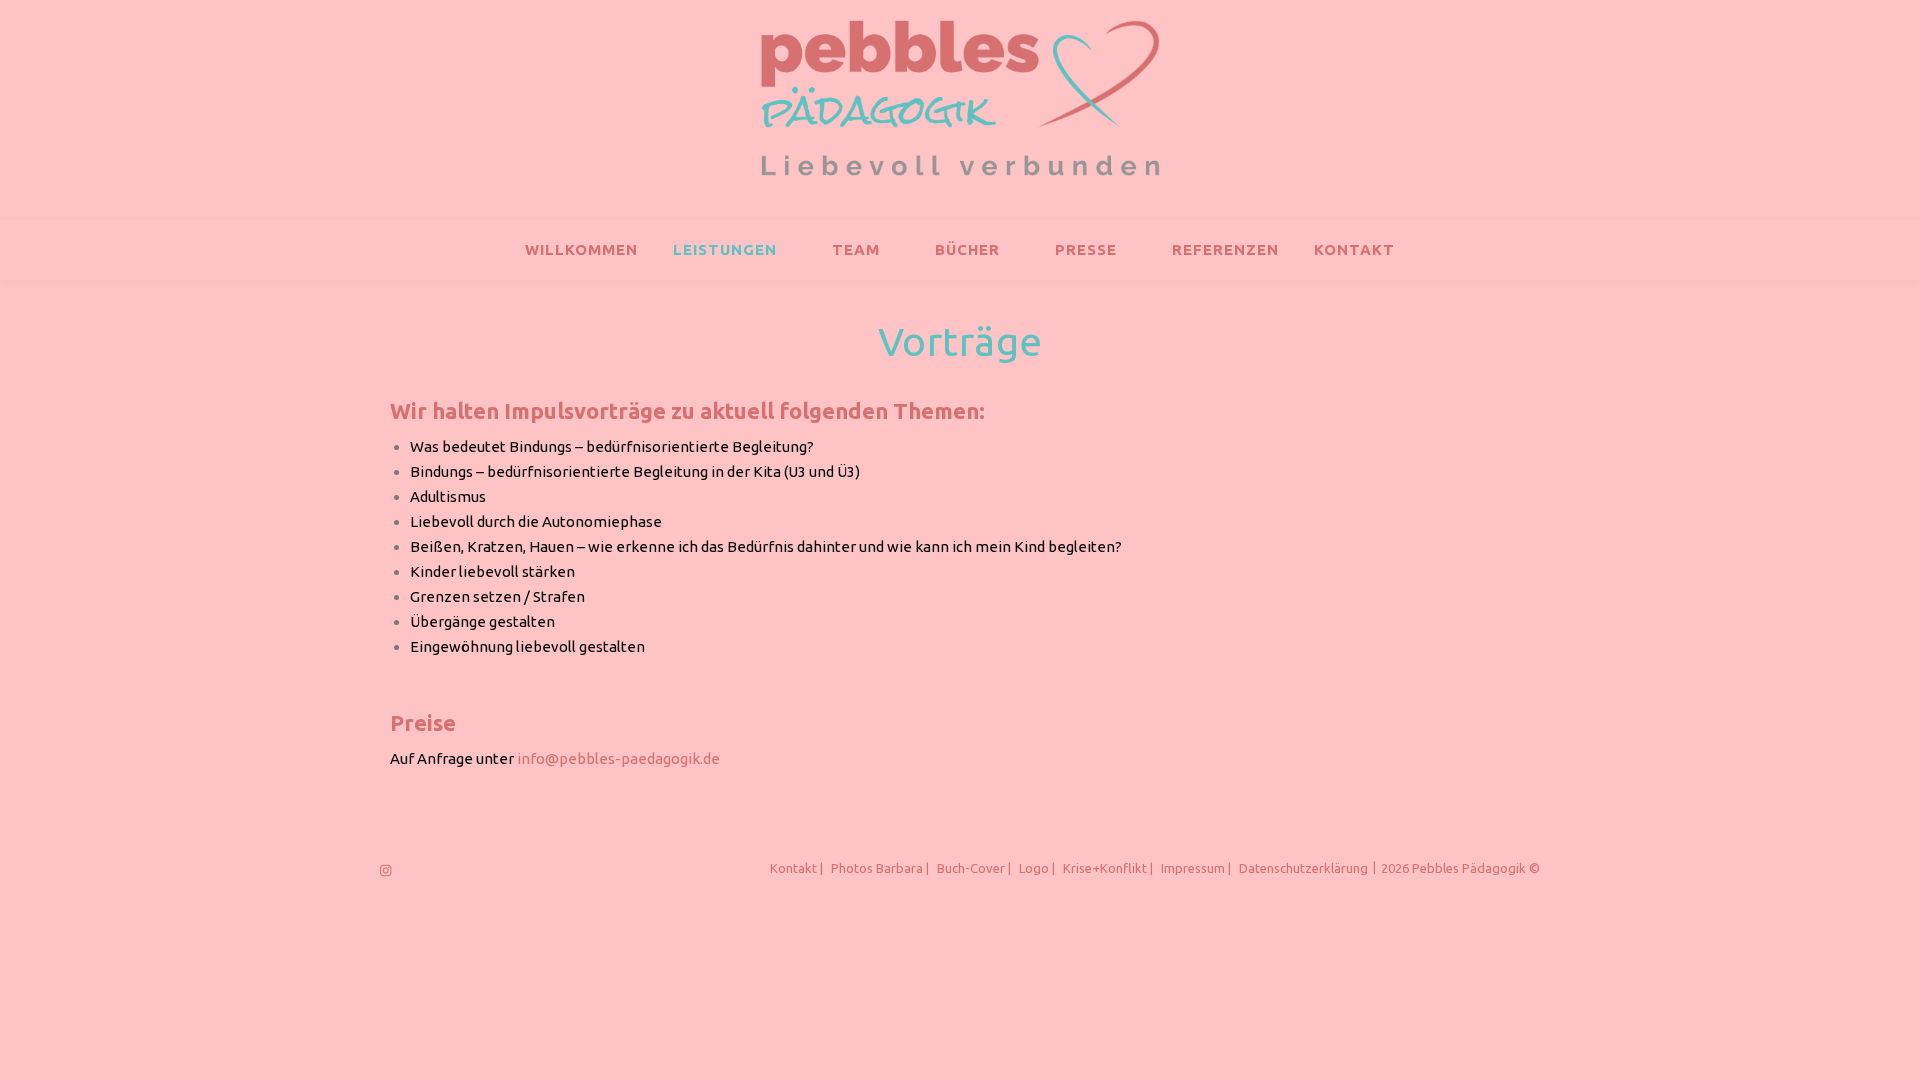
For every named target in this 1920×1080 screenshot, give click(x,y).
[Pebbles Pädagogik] (960, 98)
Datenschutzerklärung (1303, 868)
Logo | (1037, 868)
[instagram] (385, 870)
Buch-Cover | (974, 868)
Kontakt (1354, 249)
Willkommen (581, 249)
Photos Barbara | (880, 868)
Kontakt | (796, 868)
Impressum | (1196, 868)
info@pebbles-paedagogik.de (618, 758)
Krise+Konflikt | (1108, 868)
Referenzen (1225, 249)
